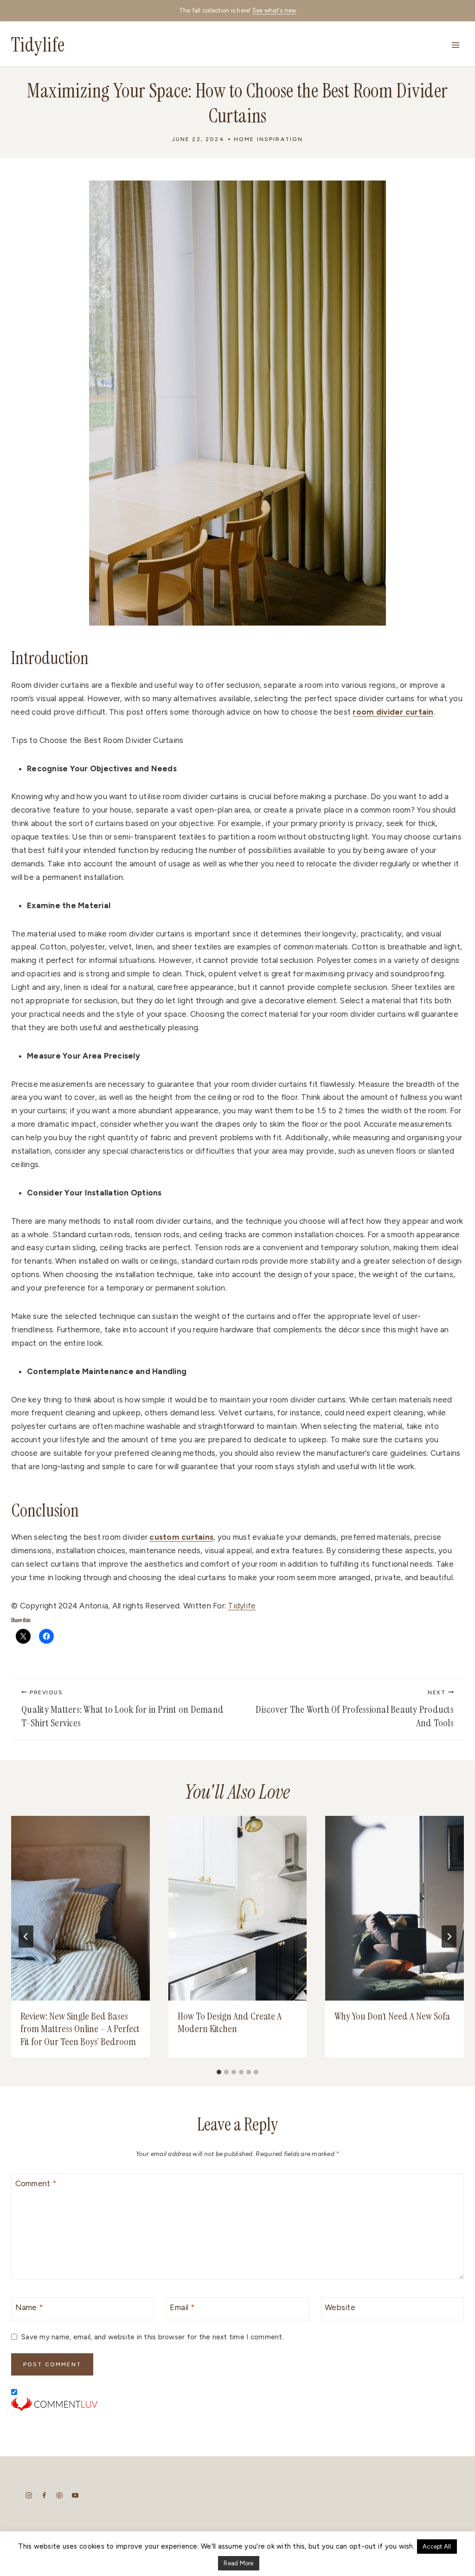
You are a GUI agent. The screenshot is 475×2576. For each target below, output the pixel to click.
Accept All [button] (437, 2547)
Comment (36, 2183)
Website (340, 2307)
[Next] (449, 1937)
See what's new (274, 10)
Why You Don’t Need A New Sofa (393, 2016)
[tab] (219, 2072)
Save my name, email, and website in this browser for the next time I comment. (153, 2337)
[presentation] (80, 1908)
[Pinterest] (60, 2495)
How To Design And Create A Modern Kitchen (230, 2023)
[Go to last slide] (26, 1937)
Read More (238, 2563)
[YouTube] (75, 2495)
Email (182, 2307)
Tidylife (242, 1606)
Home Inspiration (269, 139)
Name (29, 2307)
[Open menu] (455, 45)
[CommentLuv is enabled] (237, 2404)
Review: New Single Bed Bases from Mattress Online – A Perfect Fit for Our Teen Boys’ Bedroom (80, 2029)
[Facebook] (44, 2495)
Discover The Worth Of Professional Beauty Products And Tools (355, 1710)
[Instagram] (29, 2495)
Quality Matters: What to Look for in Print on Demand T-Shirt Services (122, 1710)
